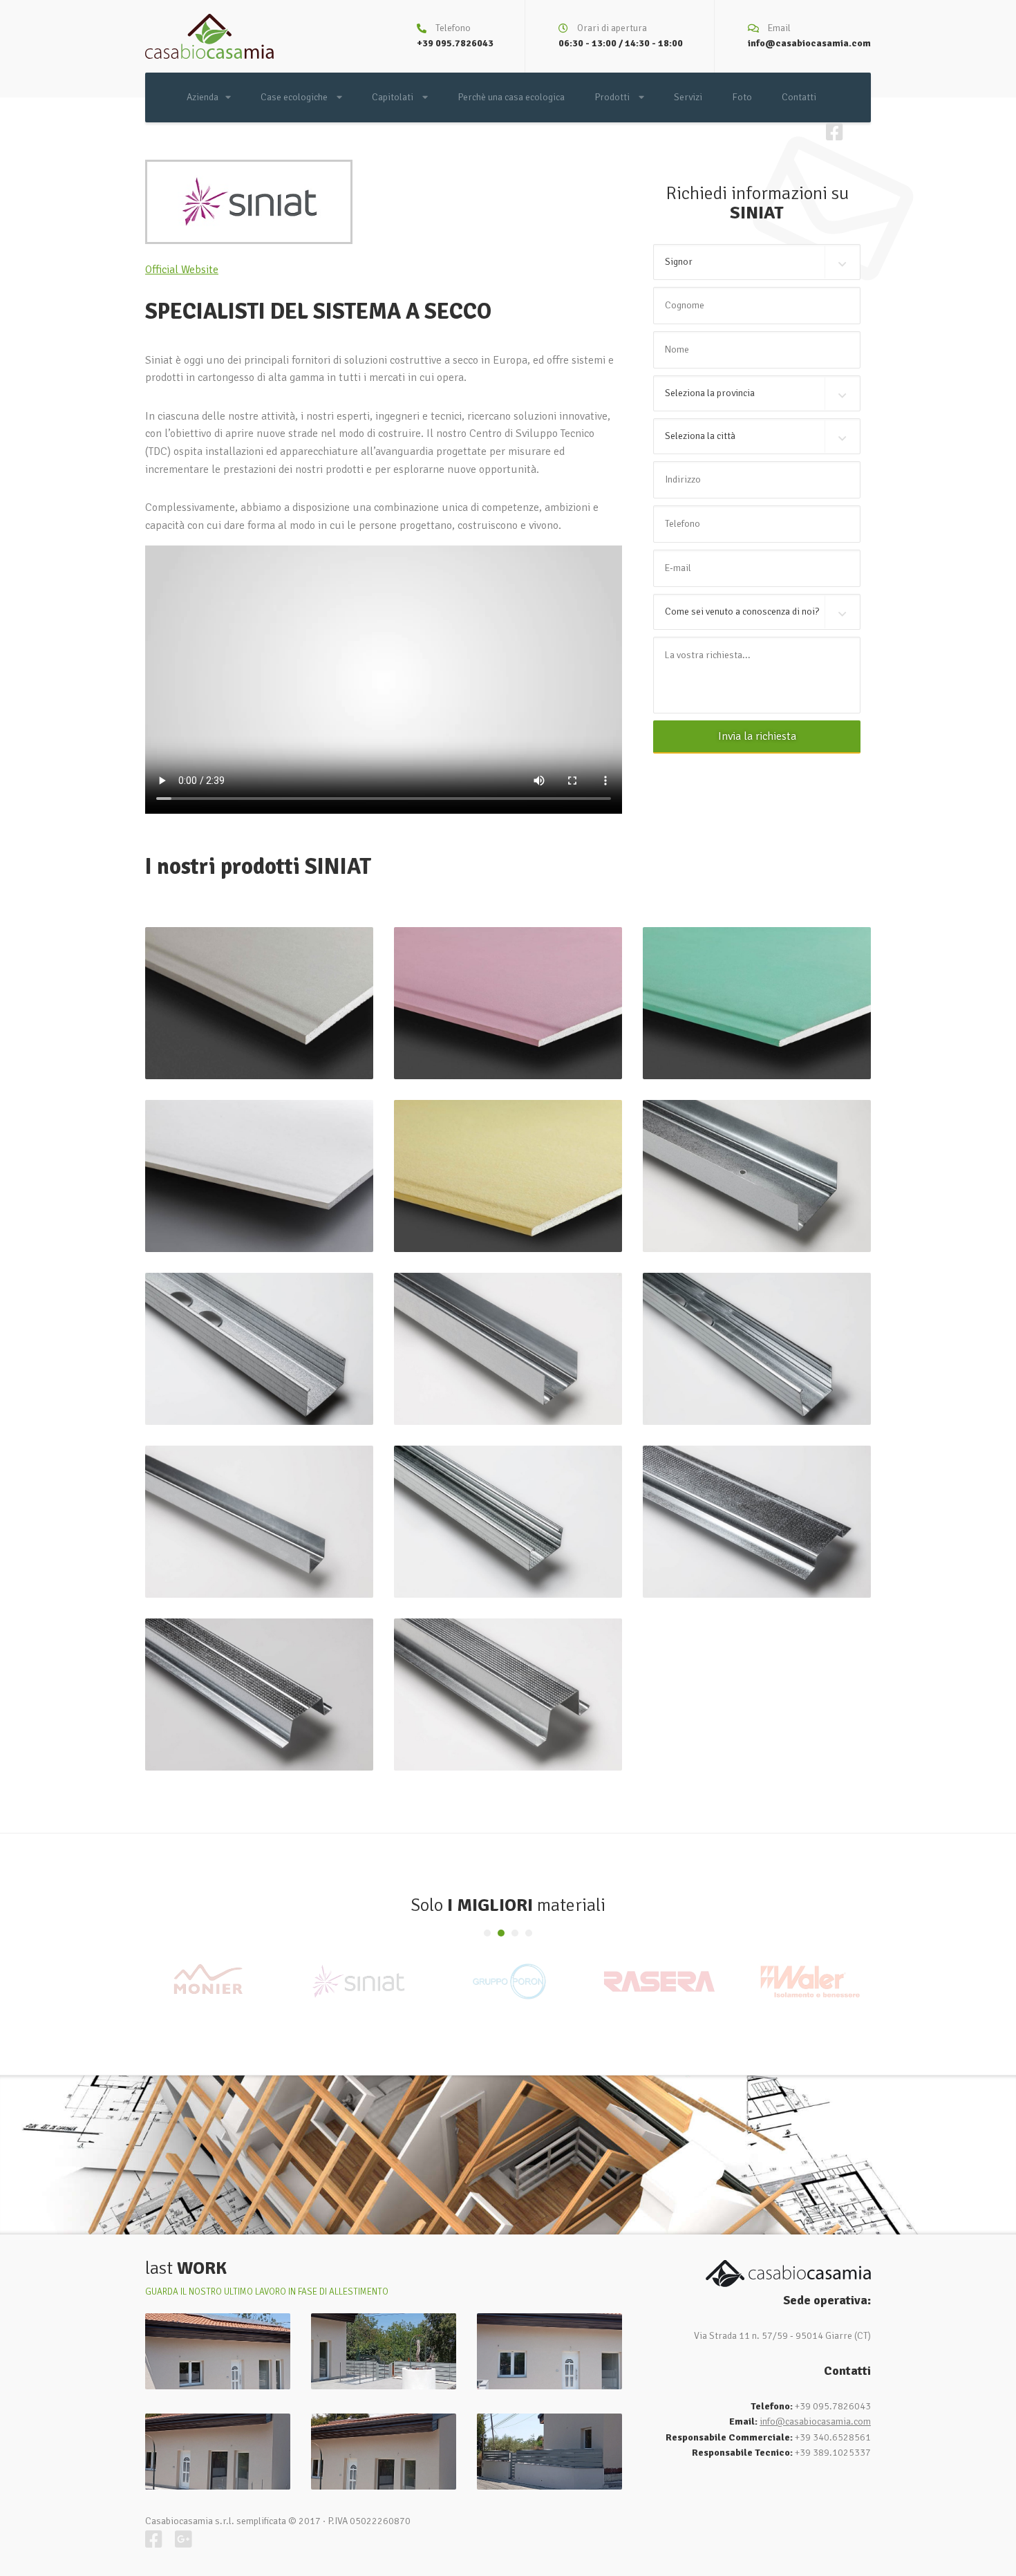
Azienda (203, 97)
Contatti (799, 97)
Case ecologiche (295, 97)
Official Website (182, 270)
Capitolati (394, 97)
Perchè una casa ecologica (511, 97)
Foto (742, 97)
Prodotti (613, 97)
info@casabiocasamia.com (809, 43)
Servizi (688, 97)
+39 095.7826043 (455, 43)
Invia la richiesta (757, 736)
